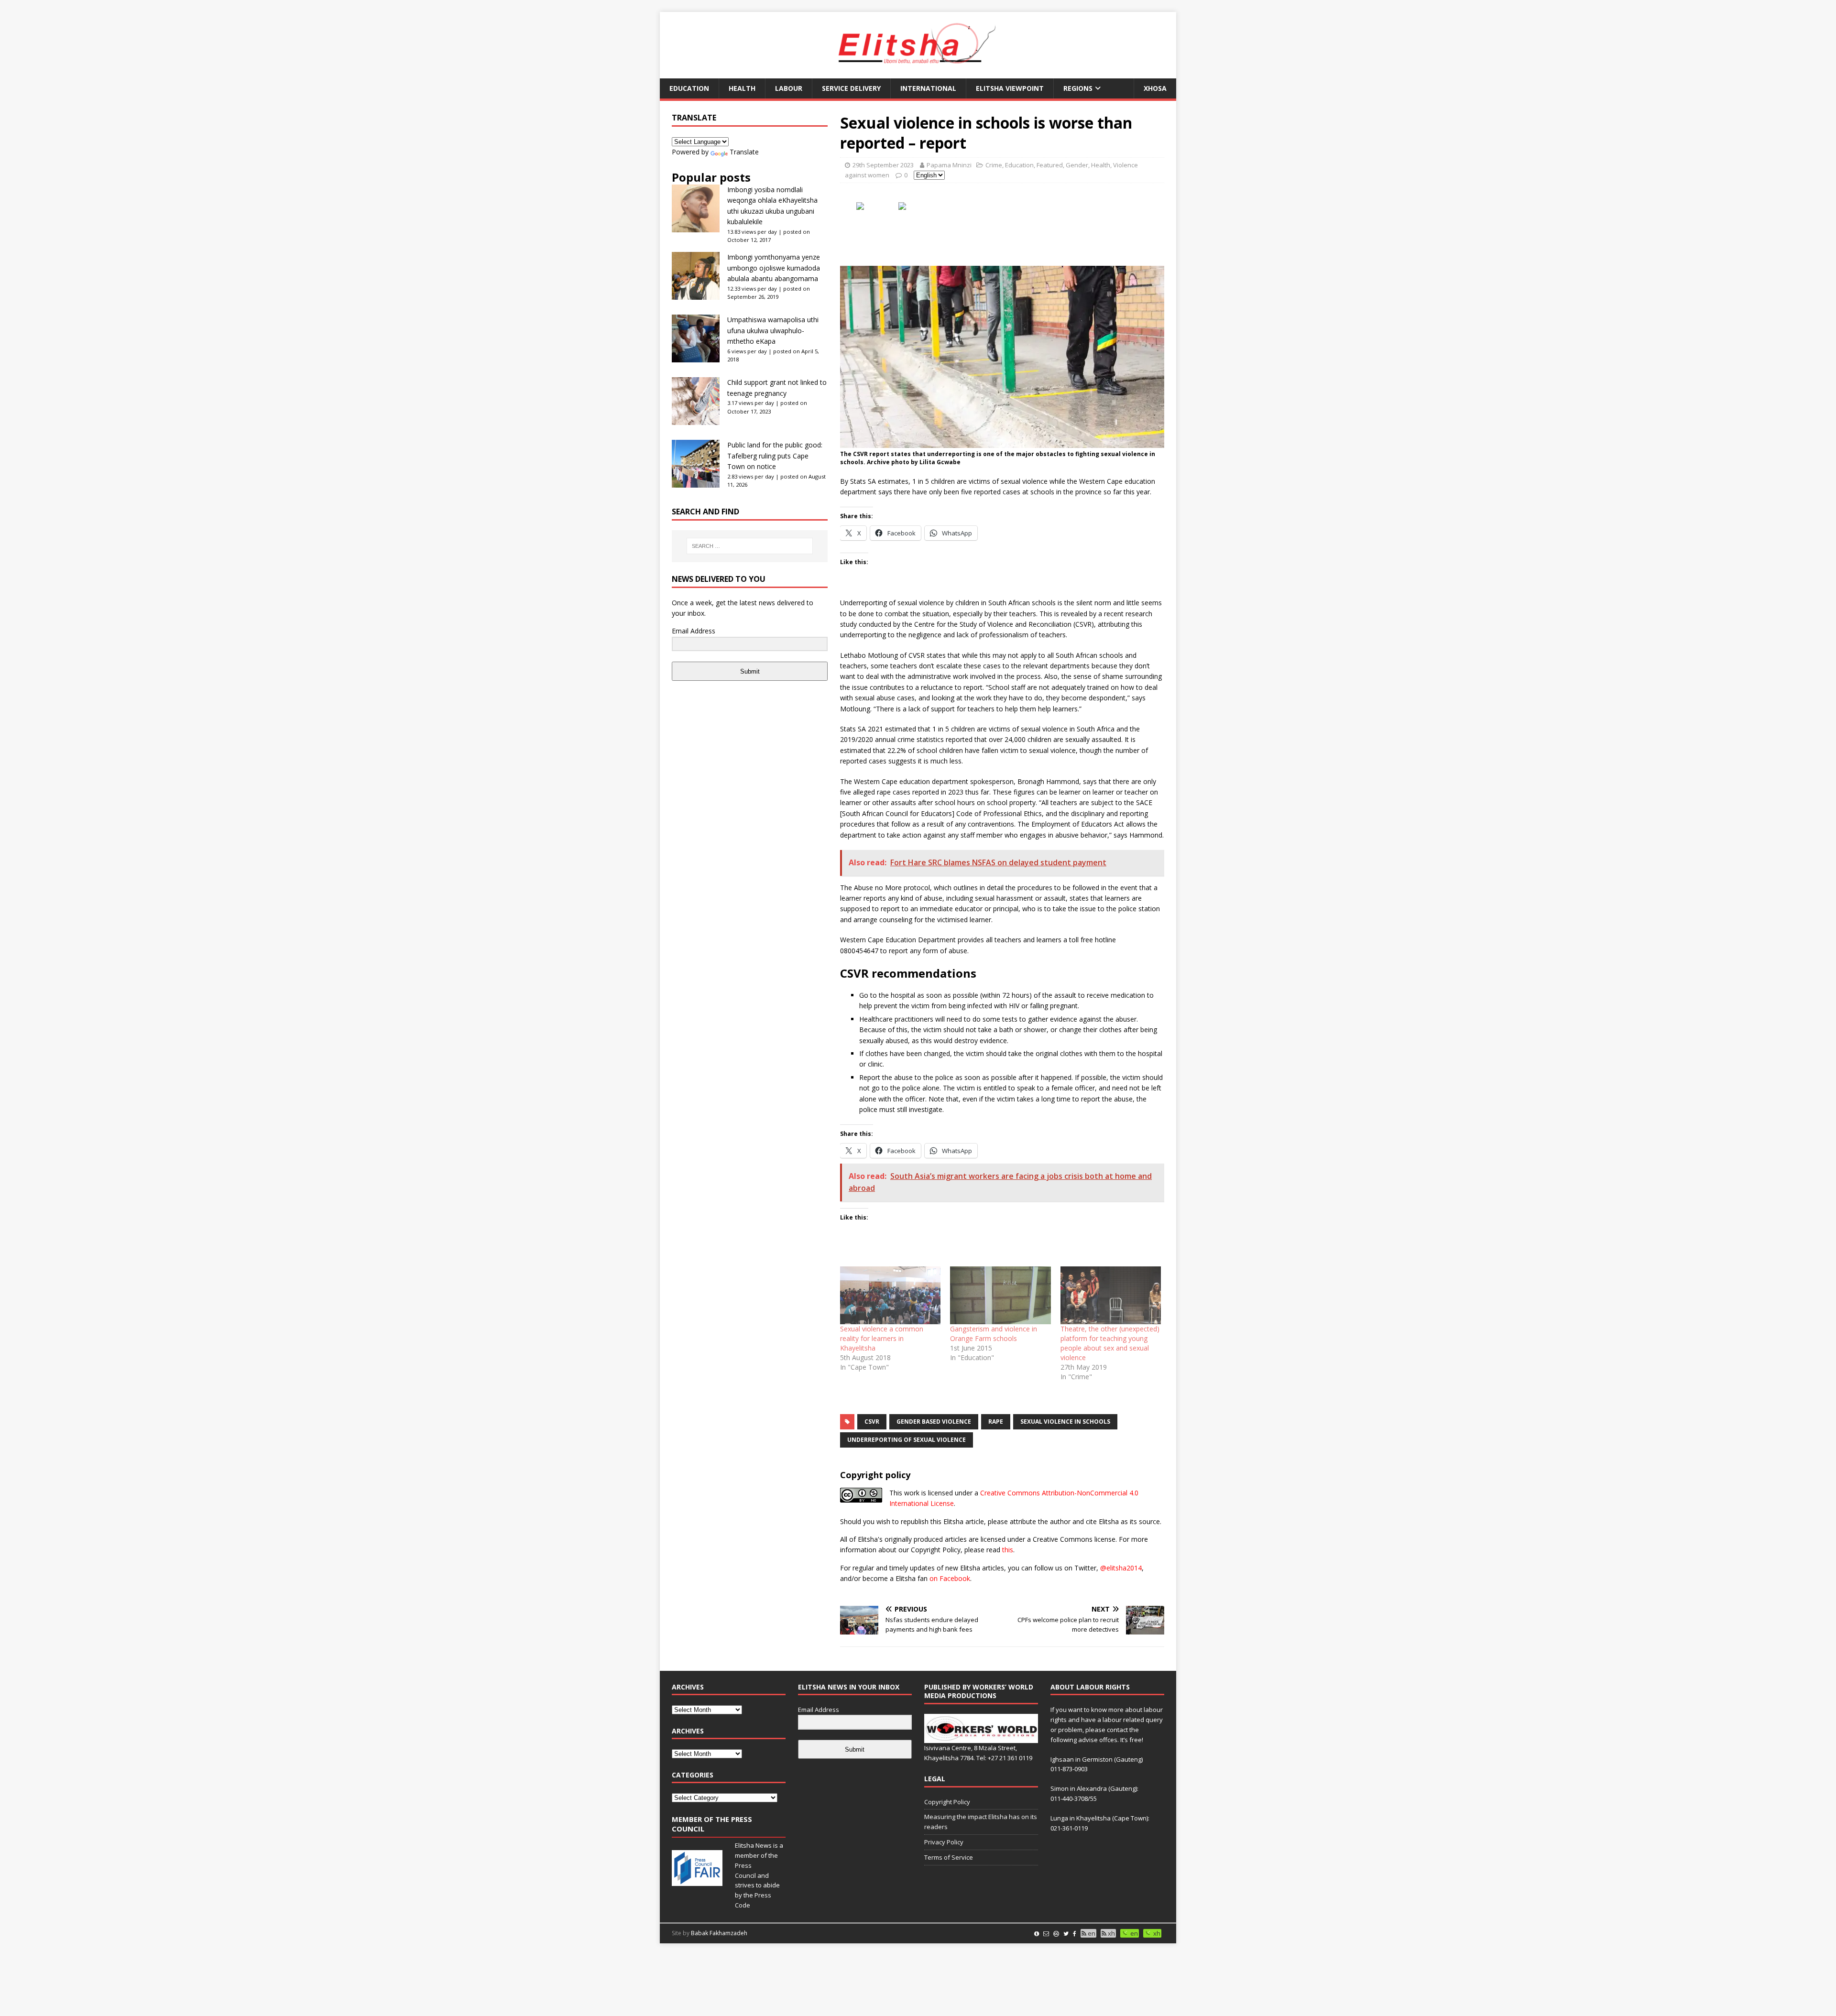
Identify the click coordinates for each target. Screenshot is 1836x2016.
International (928, 88)
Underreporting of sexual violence (907, 1440)
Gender (1077, 165)
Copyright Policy (947, 1802)
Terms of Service (949, 1857)
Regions (1078, 88)
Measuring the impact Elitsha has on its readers (981, 1822)
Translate (744, 152)
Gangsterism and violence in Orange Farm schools (994, 1334)
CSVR (872, 1422)
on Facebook (950, 1578)
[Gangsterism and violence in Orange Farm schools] (1000, 1295)
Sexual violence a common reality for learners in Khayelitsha (882, 1338)
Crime (994, 165)
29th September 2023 (883, 165)
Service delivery (851, 88)
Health (742, 88)
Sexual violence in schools (1065, 1422)
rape (996, 1422)
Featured (1050, 165)
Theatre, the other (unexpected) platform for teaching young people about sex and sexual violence (1110, 1343)
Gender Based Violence (934, 1422)
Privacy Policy (944, 1842)
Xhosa (1155, 88)
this (1008, 1550)
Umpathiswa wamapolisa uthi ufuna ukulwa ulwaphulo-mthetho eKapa (773, 330)
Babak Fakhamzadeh (719, 1933)
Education (689, 88)
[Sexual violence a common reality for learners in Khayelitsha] (890, 1295)
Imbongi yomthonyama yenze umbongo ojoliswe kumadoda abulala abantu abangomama (774, 268)
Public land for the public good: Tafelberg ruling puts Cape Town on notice (775, 456)
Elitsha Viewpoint (1010, 88)
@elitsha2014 (1121, 1568)
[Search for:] (750, 546)
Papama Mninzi (949, 165)
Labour (789, 88)
